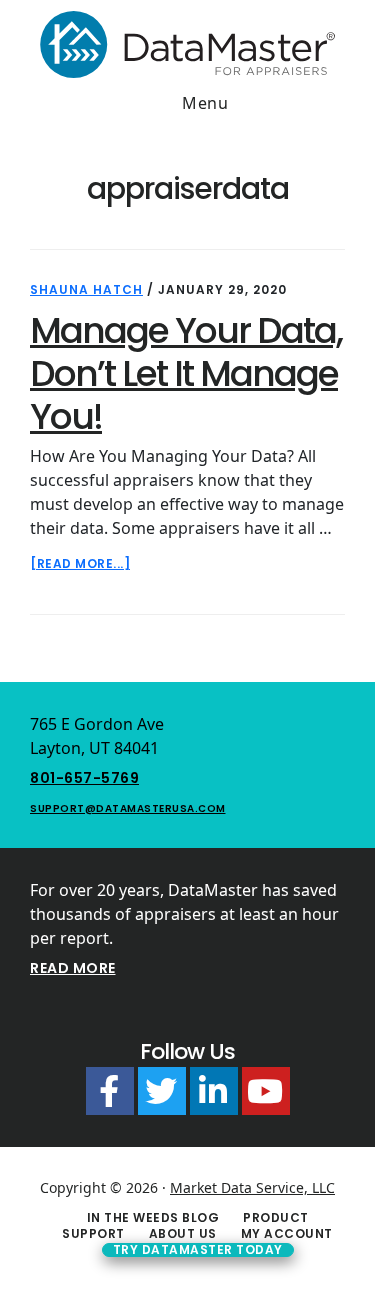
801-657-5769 (84, 778)
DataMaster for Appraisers (187, 44)
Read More (73, 968)
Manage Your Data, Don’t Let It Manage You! (186, 373)
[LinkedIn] (214, 1091)
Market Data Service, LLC (252, 1187)
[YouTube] (266, 1091)
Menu (205, 103)
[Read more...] (80, 564)
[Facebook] (110, 1091)
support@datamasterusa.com (128, 808)
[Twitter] (162, 1091)
